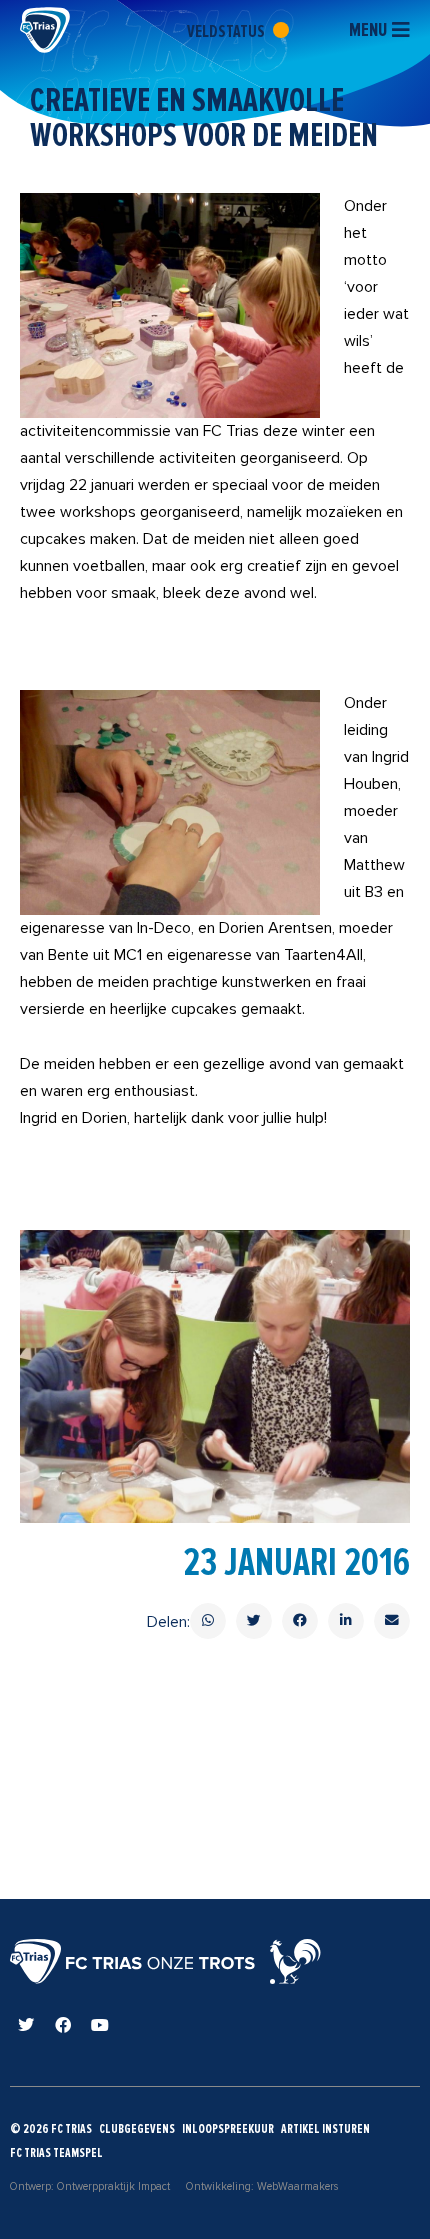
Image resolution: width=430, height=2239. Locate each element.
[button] (208, 1621)
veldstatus (227, 31)
